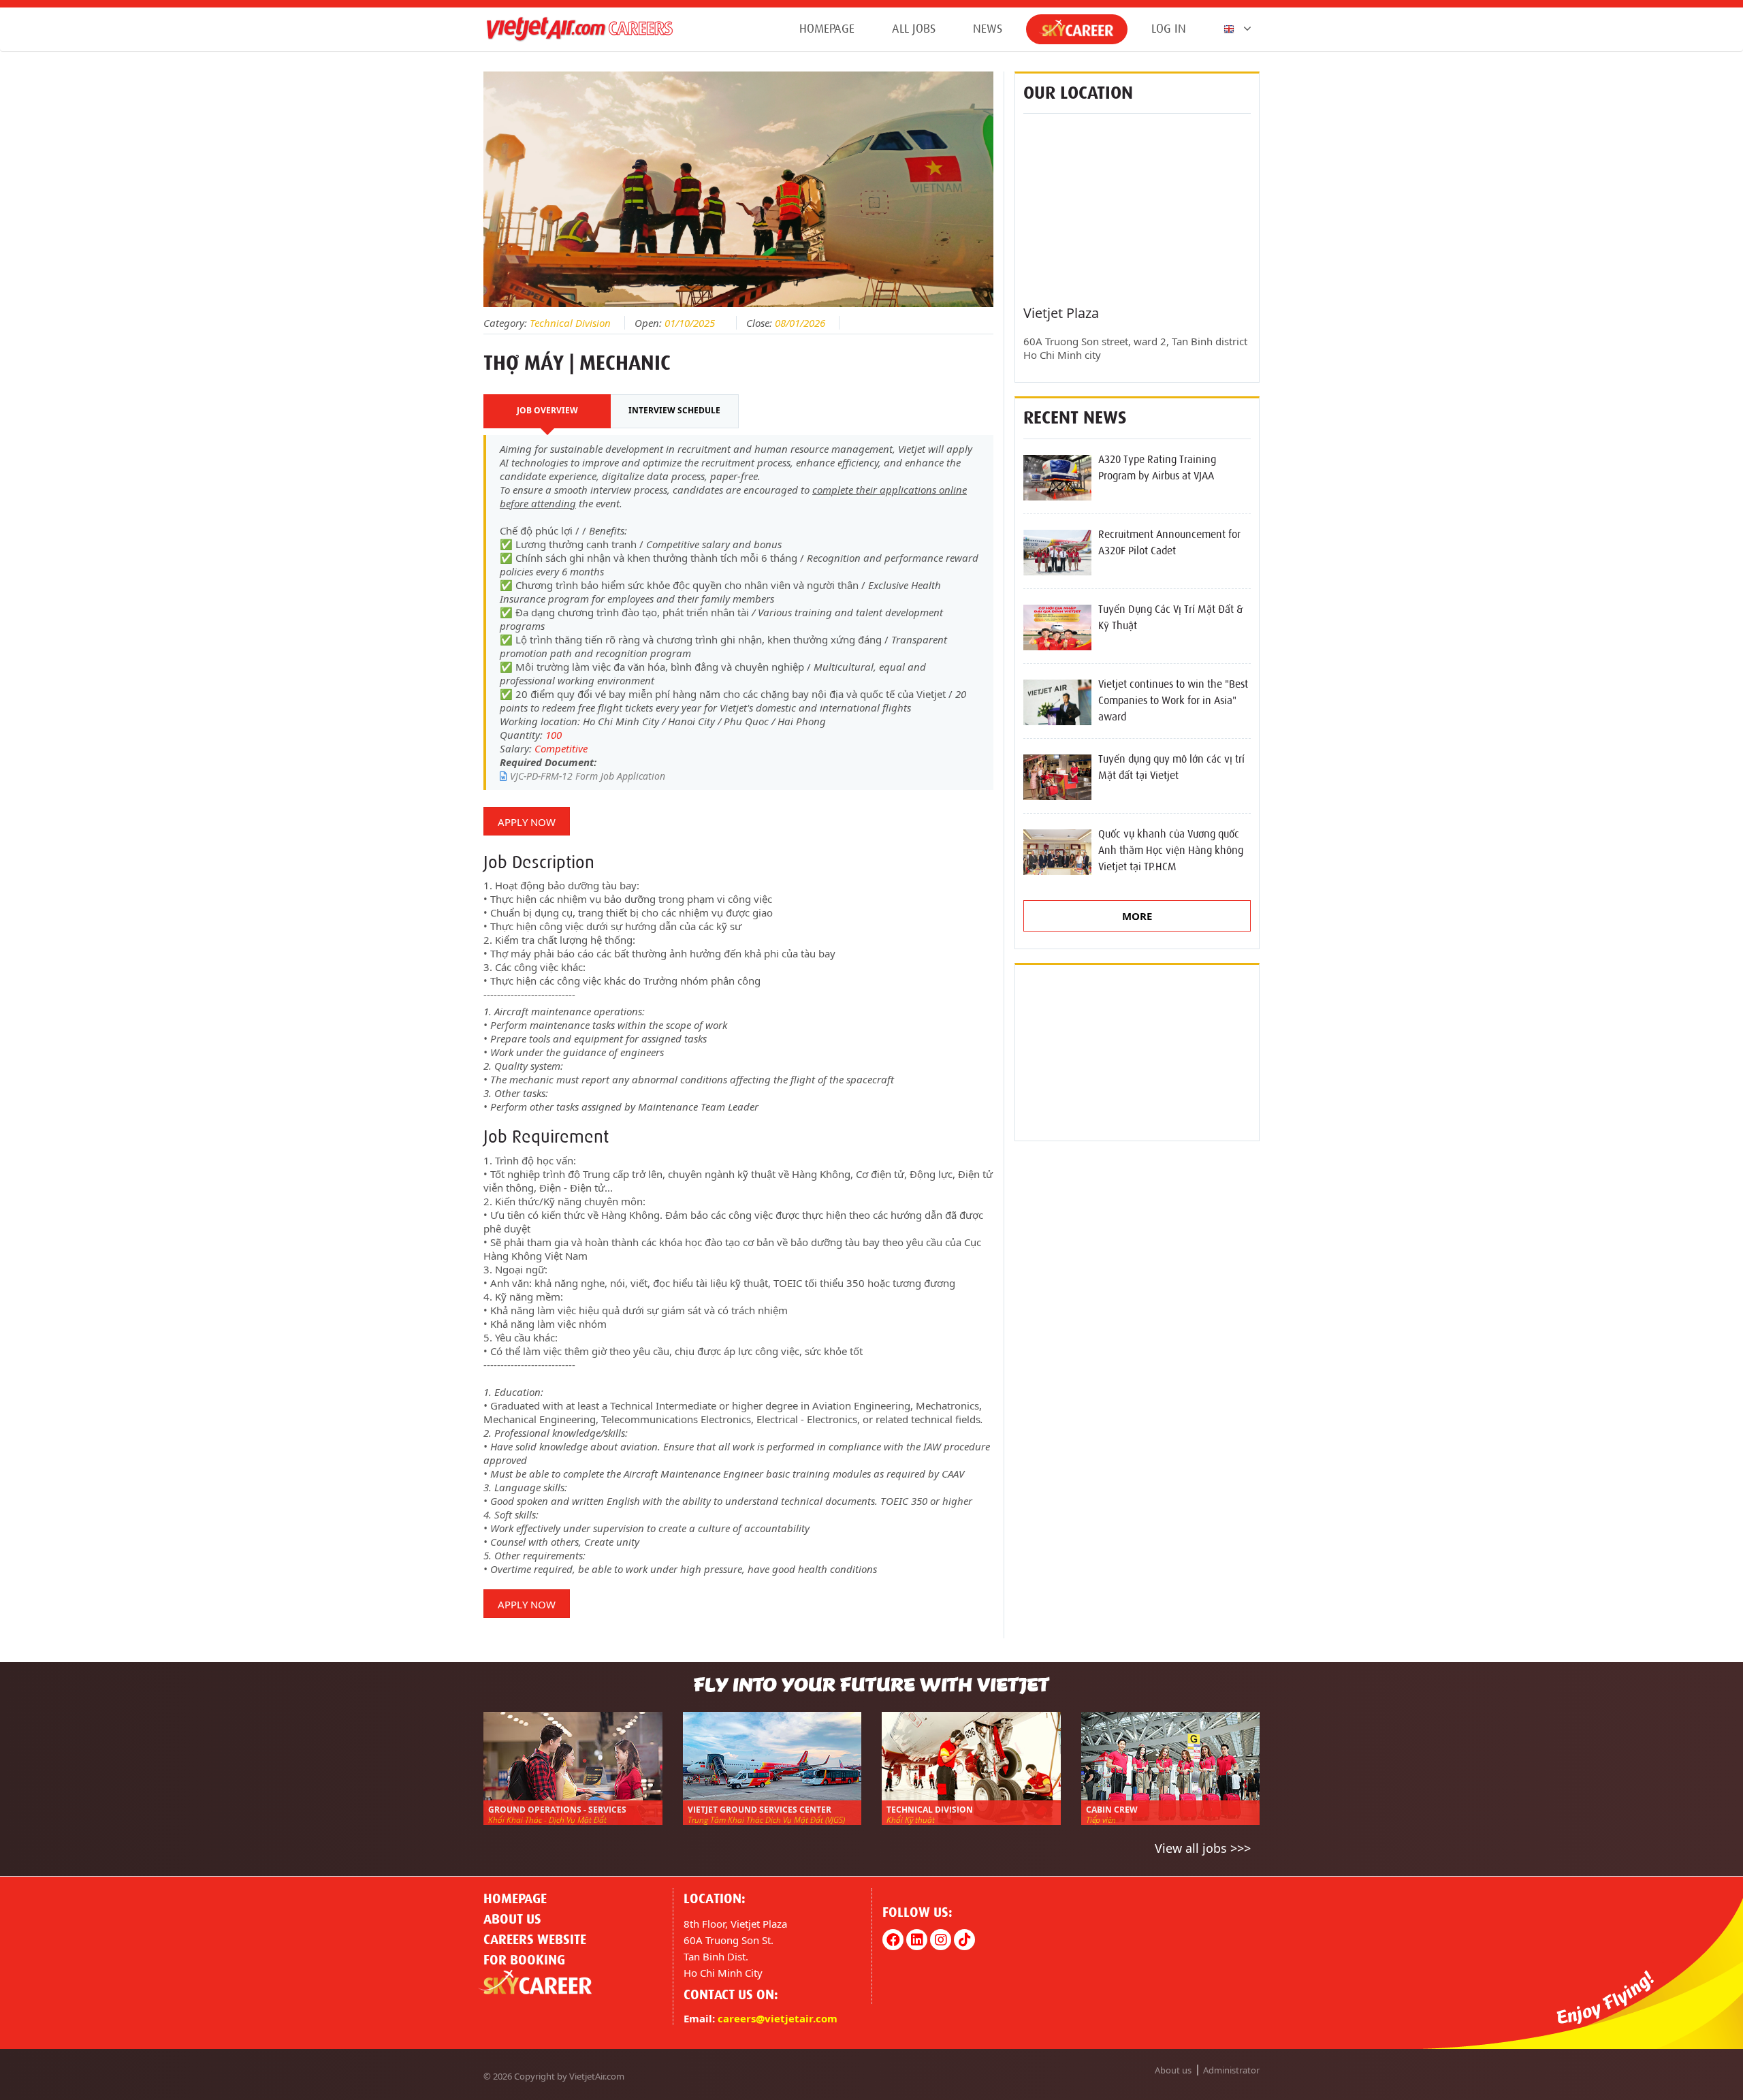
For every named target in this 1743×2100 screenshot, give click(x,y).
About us (512, 1919)
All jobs (914, 29)
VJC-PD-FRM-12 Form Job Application (586, 776)
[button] (1235, 29)
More (1137, 916)
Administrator (1231, 2070)
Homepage (827, 29)
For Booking (524, 1960)
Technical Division (570, 323)
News (988, 29)
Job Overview (547, 410)
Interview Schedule (674, 410)
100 (554, 735)
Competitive (561, 748)
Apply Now (527, 822)
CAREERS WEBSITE (535, 1939)
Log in (1169, 29)
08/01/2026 (800, 323)
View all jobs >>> (1203, 1848)
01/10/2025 (690, 323)
